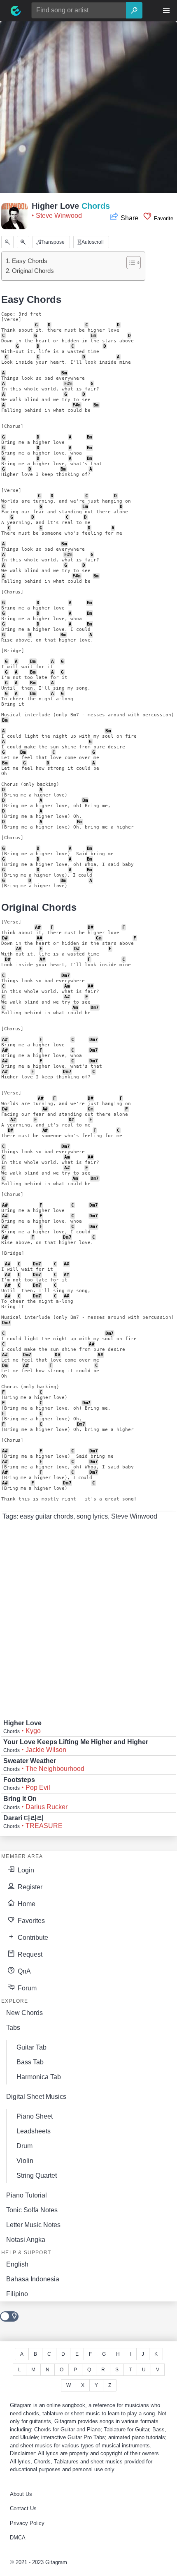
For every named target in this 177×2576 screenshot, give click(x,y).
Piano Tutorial (27, 2195)
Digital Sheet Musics (36, 2097)
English (17, 2264)
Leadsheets (34, 2131)
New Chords (24, 2013)
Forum (26, 1988)
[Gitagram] (16, 11)
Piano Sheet (35, 2116)
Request (29, 1954)
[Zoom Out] (7, 242)
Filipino (17, 2294)
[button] (166, 11)
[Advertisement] (88, 110)
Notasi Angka (26, 2240)
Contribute (32, 1938)
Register (29, 1887)
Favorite (163, 218)
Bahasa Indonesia (33, 2279)
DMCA (18, 2538)
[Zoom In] (23, 242)
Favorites (30, 1921)
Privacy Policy (27, 2523)
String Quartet (37, 2176)
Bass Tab (30, 2062)
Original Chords (33, 271)
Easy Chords (30, 261)
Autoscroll (92, 242)
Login (25, 1870)
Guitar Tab (31, 2047)
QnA (23, 1971)
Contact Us (23, 2508)
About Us (21, 2494)
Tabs (13, 2028)
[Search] (134, 10)
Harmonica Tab (39, 2077)
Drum (24, 2146)
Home (26, 1904)
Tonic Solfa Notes (32, 2210)
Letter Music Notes (33, 2225)
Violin (25, 2161)
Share (129, 218)
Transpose (52, 242)
